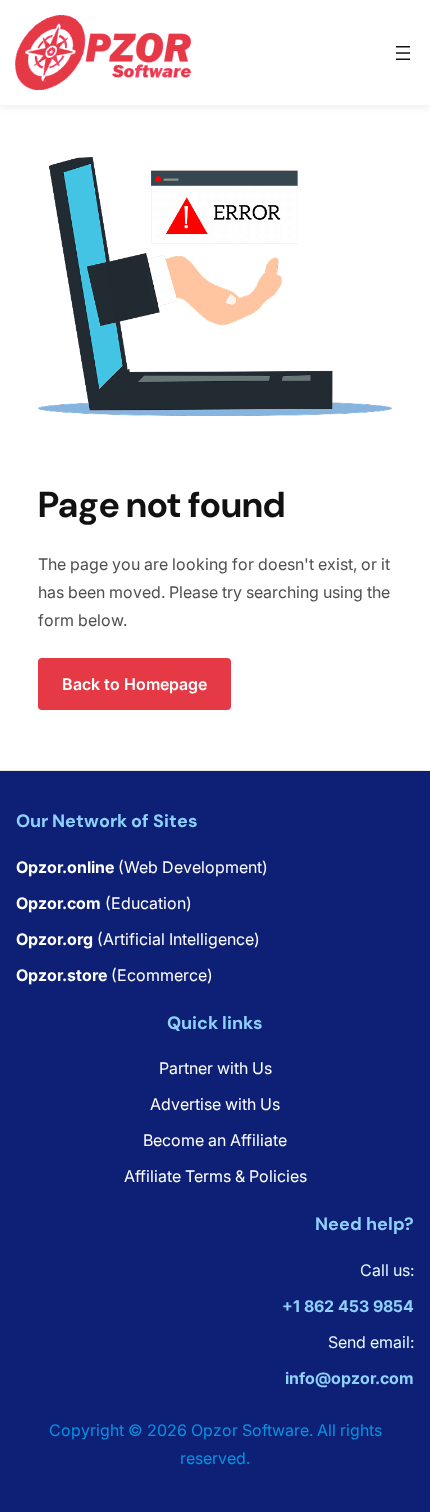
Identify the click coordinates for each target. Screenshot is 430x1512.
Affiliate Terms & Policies (215, 1176)
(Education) (104, 903)
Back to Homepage (134, 684)
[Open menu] (403, 53)
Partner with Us (215, 1068)
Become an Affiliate (215, 1140)
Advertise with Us (215, 1104)
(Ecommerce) (114, 975)
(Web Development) (142, 867)
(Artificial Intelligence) (138, 939)
